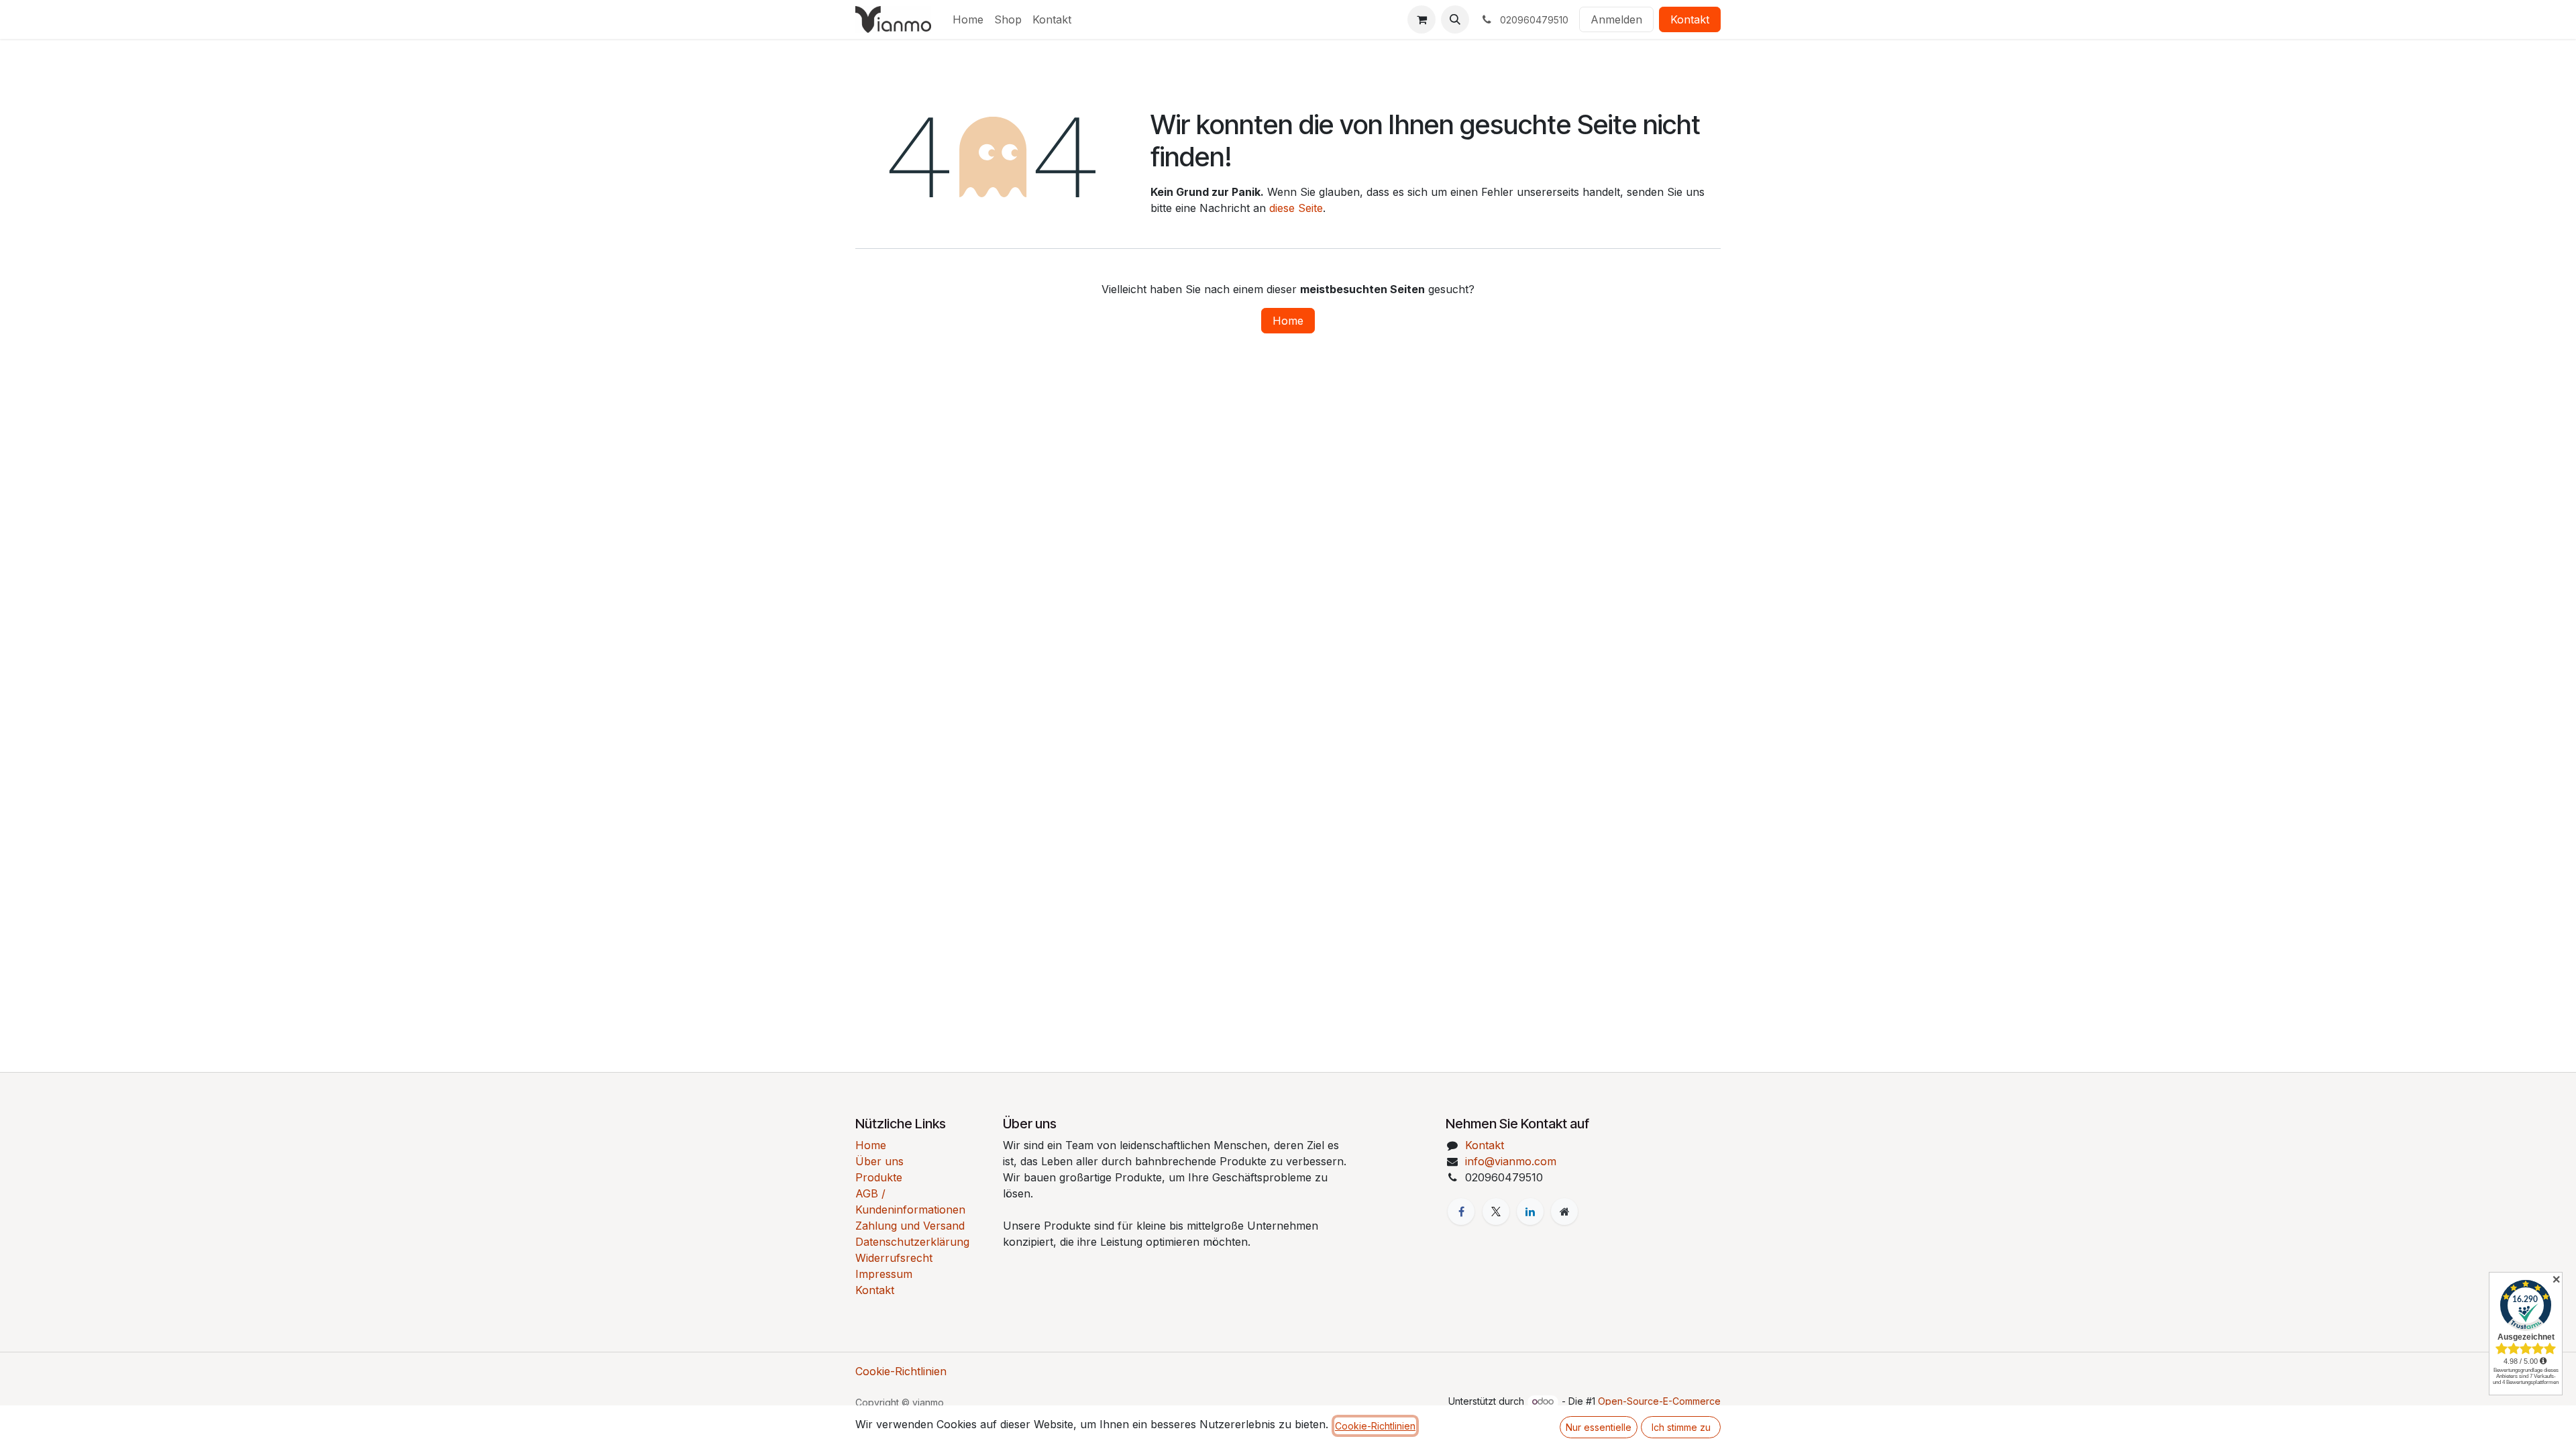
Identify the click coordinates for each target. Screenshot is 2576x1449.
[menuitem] (968, 19)
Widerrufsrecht (894, 1258)
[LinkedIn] (1530, 1212)
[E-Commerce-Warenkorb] (1421, 19)
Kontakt (1690, 19)
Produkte (879, 1177)
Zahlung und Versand (910, 1226)
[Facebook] (1461, 1212)
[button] (1455, 19)
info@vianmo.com (1511, 1161)
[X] (1496, 1212)
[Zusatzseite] (1564, 1212)
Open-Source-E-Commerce (1659, 1401)
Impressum (884, 1274)
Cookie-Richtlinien (901, 1371)
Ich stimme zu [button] (1681, 1427)
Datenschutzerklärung (912, 1242)
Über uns (879, 1161)
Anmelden (1616, 19)
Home (1288, 321)
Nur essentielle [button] (1599, 1427)
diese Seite (1296, 208)
